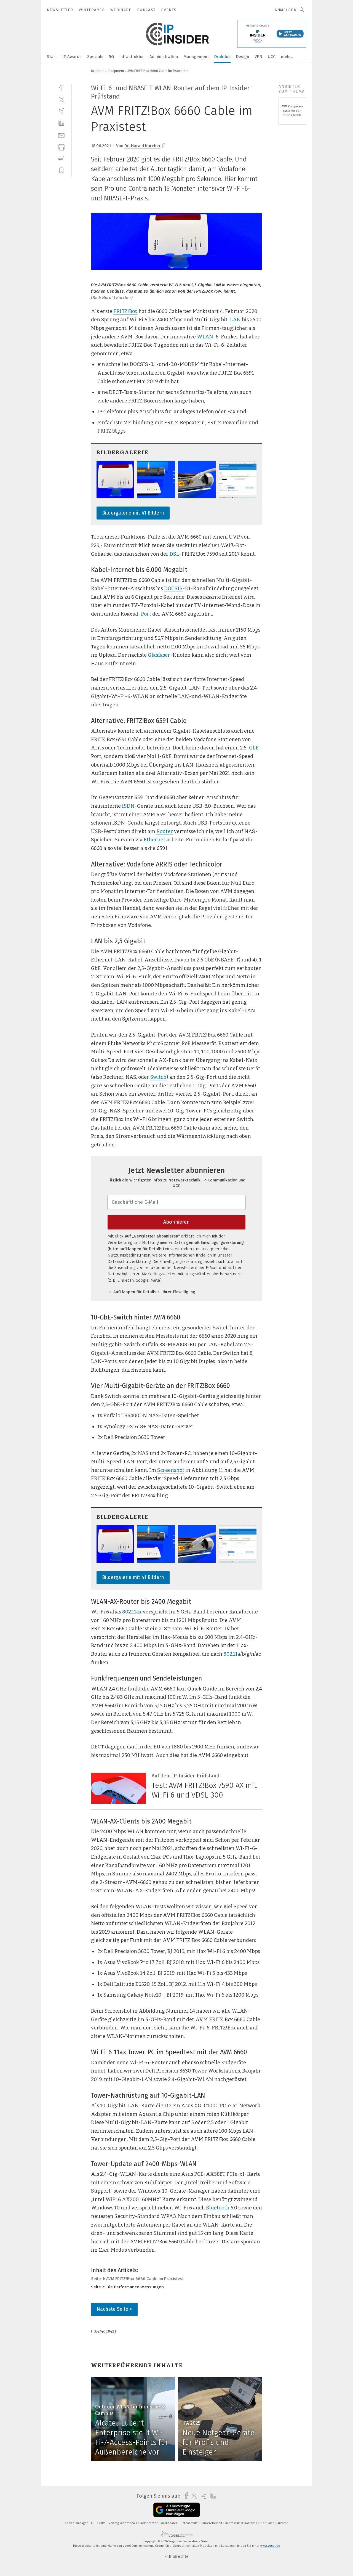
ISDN (128, 806)
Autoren (283, 2523)
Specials (95, 57)
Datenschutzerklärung (129, 1262)
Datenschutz (190, 2523)
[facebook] (61, 87)
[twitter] (61, 99)
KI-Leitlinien (267, 2523)
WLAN (205, 337)
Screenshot (171, 1470)
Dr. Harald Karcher (142, 146)
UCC (272, 57)
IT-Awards (72, 57)
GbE (254, 748)
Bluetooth (218, 2208)
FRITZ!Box (125, 311)
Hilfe (103, 2523)
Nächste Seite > (114, 2309)
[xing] (61, 111)
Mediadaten (169, 2523)
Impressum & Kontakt (240, 2523)
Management (196, 57)
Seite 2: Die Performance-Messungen (127, 2287)
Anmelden (286, 10)
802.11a (232, 1654)
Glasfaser (159, 655)
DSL (174, 554)
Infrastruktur (132, 57)
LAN (235, 320)
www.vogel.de (270, 2546)
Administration (164, 57)
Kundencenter (148, 2523)
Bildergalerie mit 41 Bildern (133, 513)
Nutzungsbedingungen (129, 1255)
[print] (61, 147)
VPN (258, 57)
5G (111, 57)
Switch (158, 1077)
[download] (61, 159)
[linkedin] (61, 123)
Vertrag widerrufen (122, 2523)
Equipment (116, 71)
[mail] (61, 135)
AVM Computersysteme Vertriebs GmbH (292, 111)
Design (243, 57)
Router (165, 831)
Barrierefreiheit (212, 2523)
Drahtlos (222, 57)
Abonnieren (176, 1222)
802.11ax (132, 1612)
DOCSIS (173, 589)
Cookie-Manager (77, 2523)
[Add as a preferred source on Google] (177, 2510)
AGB (94, 2523)
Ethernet (154, 840)
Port (146, 614)
